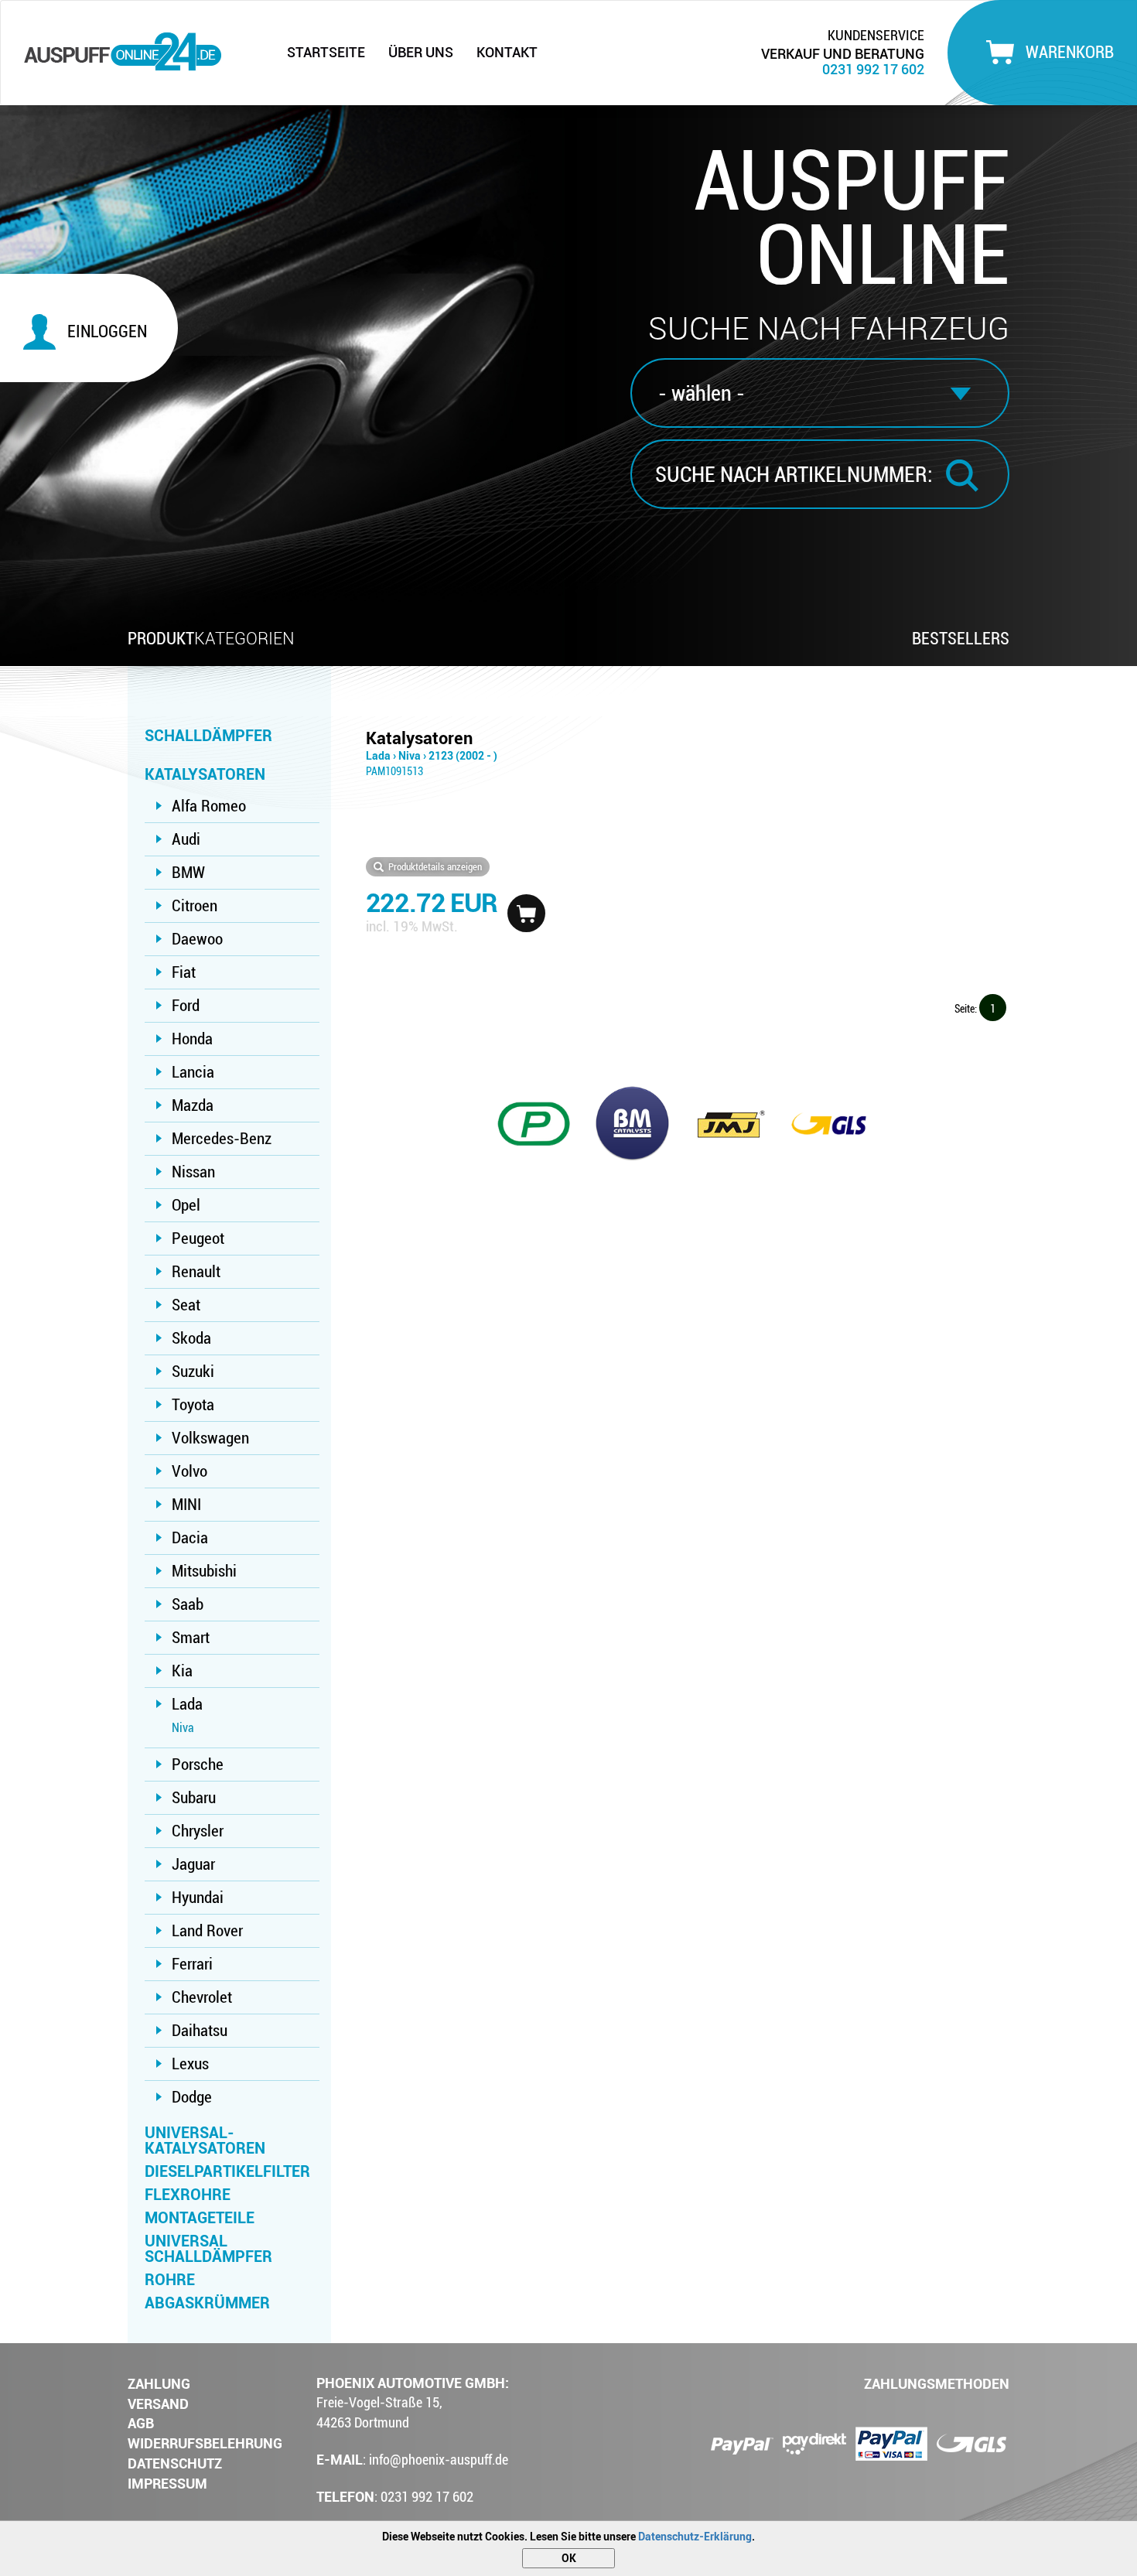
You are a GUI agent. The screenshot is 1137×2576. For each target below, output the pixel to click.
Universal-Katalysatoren (205, 2140)
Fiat (184, 972)
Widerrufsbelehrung (205, 2443)
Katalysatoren (205, 774)
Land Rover (207, 1931)
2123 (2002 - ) (463, 756)
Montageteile (200, 2218)
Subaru (194, 1798)
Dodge (192, 2097)
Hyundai (198, 1898)
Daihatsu (200, 2031)
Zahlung (159, 2384)
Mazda (193, 1105)
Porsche (198, 1765)
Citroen (195, 906)
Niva (183, 1728)
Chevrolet (202, 1997)
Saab (188, 1604)
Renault (196, 1272)
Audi (186, 839)
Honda (192, 1039)
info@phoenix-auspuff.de (439, 2460)
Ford (186, 1006)
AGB (141, 2423)
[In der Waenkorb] (526, 913)
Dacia (190, 1538)
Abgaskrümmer (207, 2303)
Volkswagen (210, 1438)
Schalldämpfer (208, 736)
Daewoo (197, 939)
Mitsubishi (204, 1571)
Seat (186, 1305)
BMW (188, 873)
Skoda (191, 1338)
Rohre (170, 2280)
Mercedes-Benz (222, 1139)
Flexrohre (188, 2195)
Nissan (193, 1172)
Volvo (189, 1471)
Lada (187, 1704)
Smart (191, 1638)
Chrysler (198, 1831)
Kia (182, 1671)
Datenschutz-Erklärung (695, 2537)
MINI (186, 1505)
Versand (158, 2404)
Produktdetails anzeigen (435, 867)
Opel (186, 1205)
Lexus (190, 2064)
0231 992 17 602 (873, 69)
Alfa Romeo (209, 806)
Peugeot (198, 1238)
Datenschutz (175, 2463)
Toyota (193, 1405)
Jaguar (193, 1864)
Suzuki (193, 1372)
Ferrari (192, 1964)
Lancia (193, 1072)
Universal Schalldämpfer (208, 2249)
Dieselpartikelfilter (227, 2171)
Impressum (167, 2484)
